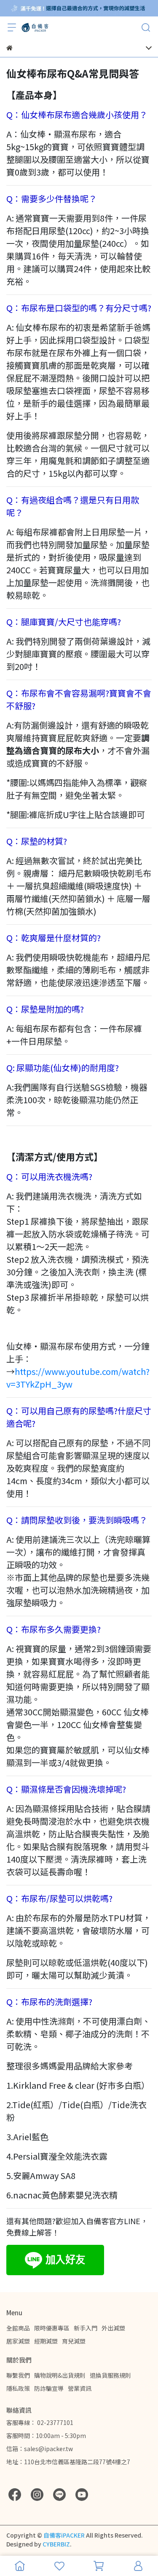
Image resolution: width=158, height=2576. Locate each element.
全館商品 (18, 2328)
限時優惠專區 (52, 2328)
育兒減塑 (74, 2341)
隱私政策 (18, 2388)
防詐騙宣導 (49, 2388)
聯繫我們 (18, 2375)
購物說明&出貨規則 (60, 2375)
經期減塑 (46, 2341)
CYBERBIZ (56, 2544)
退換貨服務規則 (110, 2375)
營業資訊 (80, 2388)
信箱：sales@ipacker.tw (40, 2449)
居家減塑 (18, 2341)
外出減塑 (113, 2328)
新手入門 (86, 2328)
